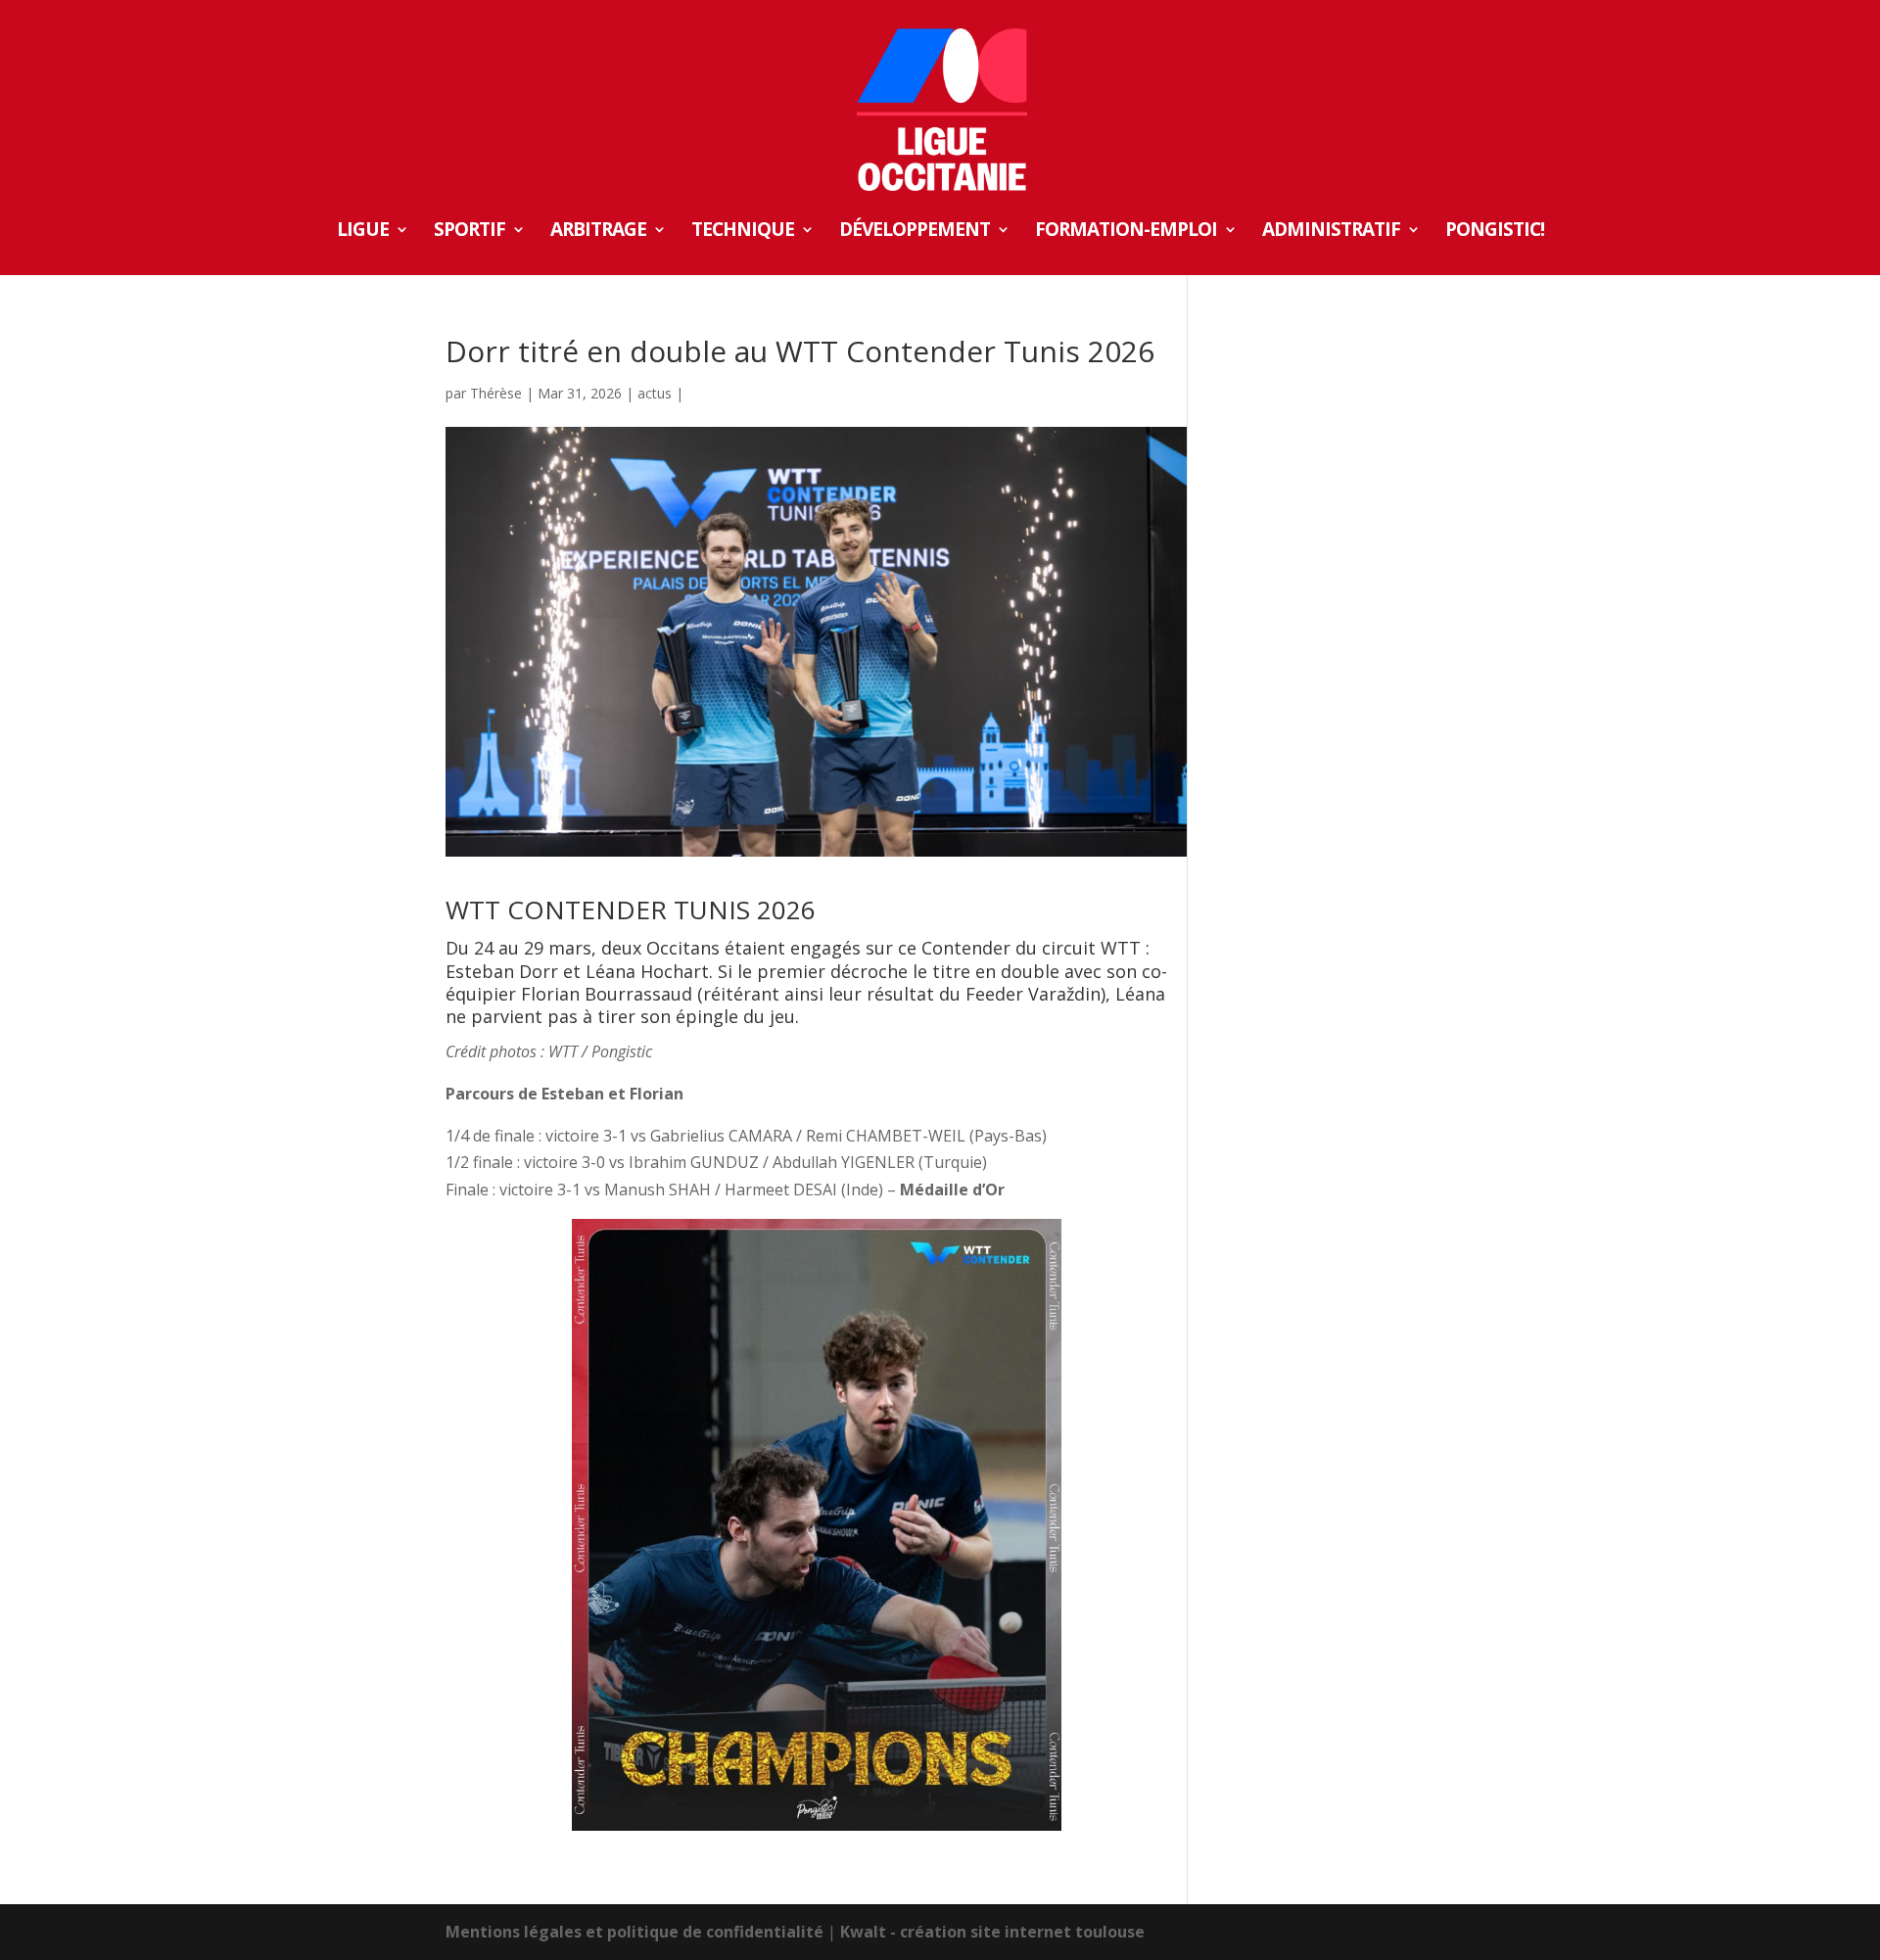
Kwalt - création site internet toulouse (992, 1932)
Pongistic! (1495, 232)
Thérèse (496, 393)
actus (655, 393)
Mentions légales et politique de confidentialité (634, 1932)
